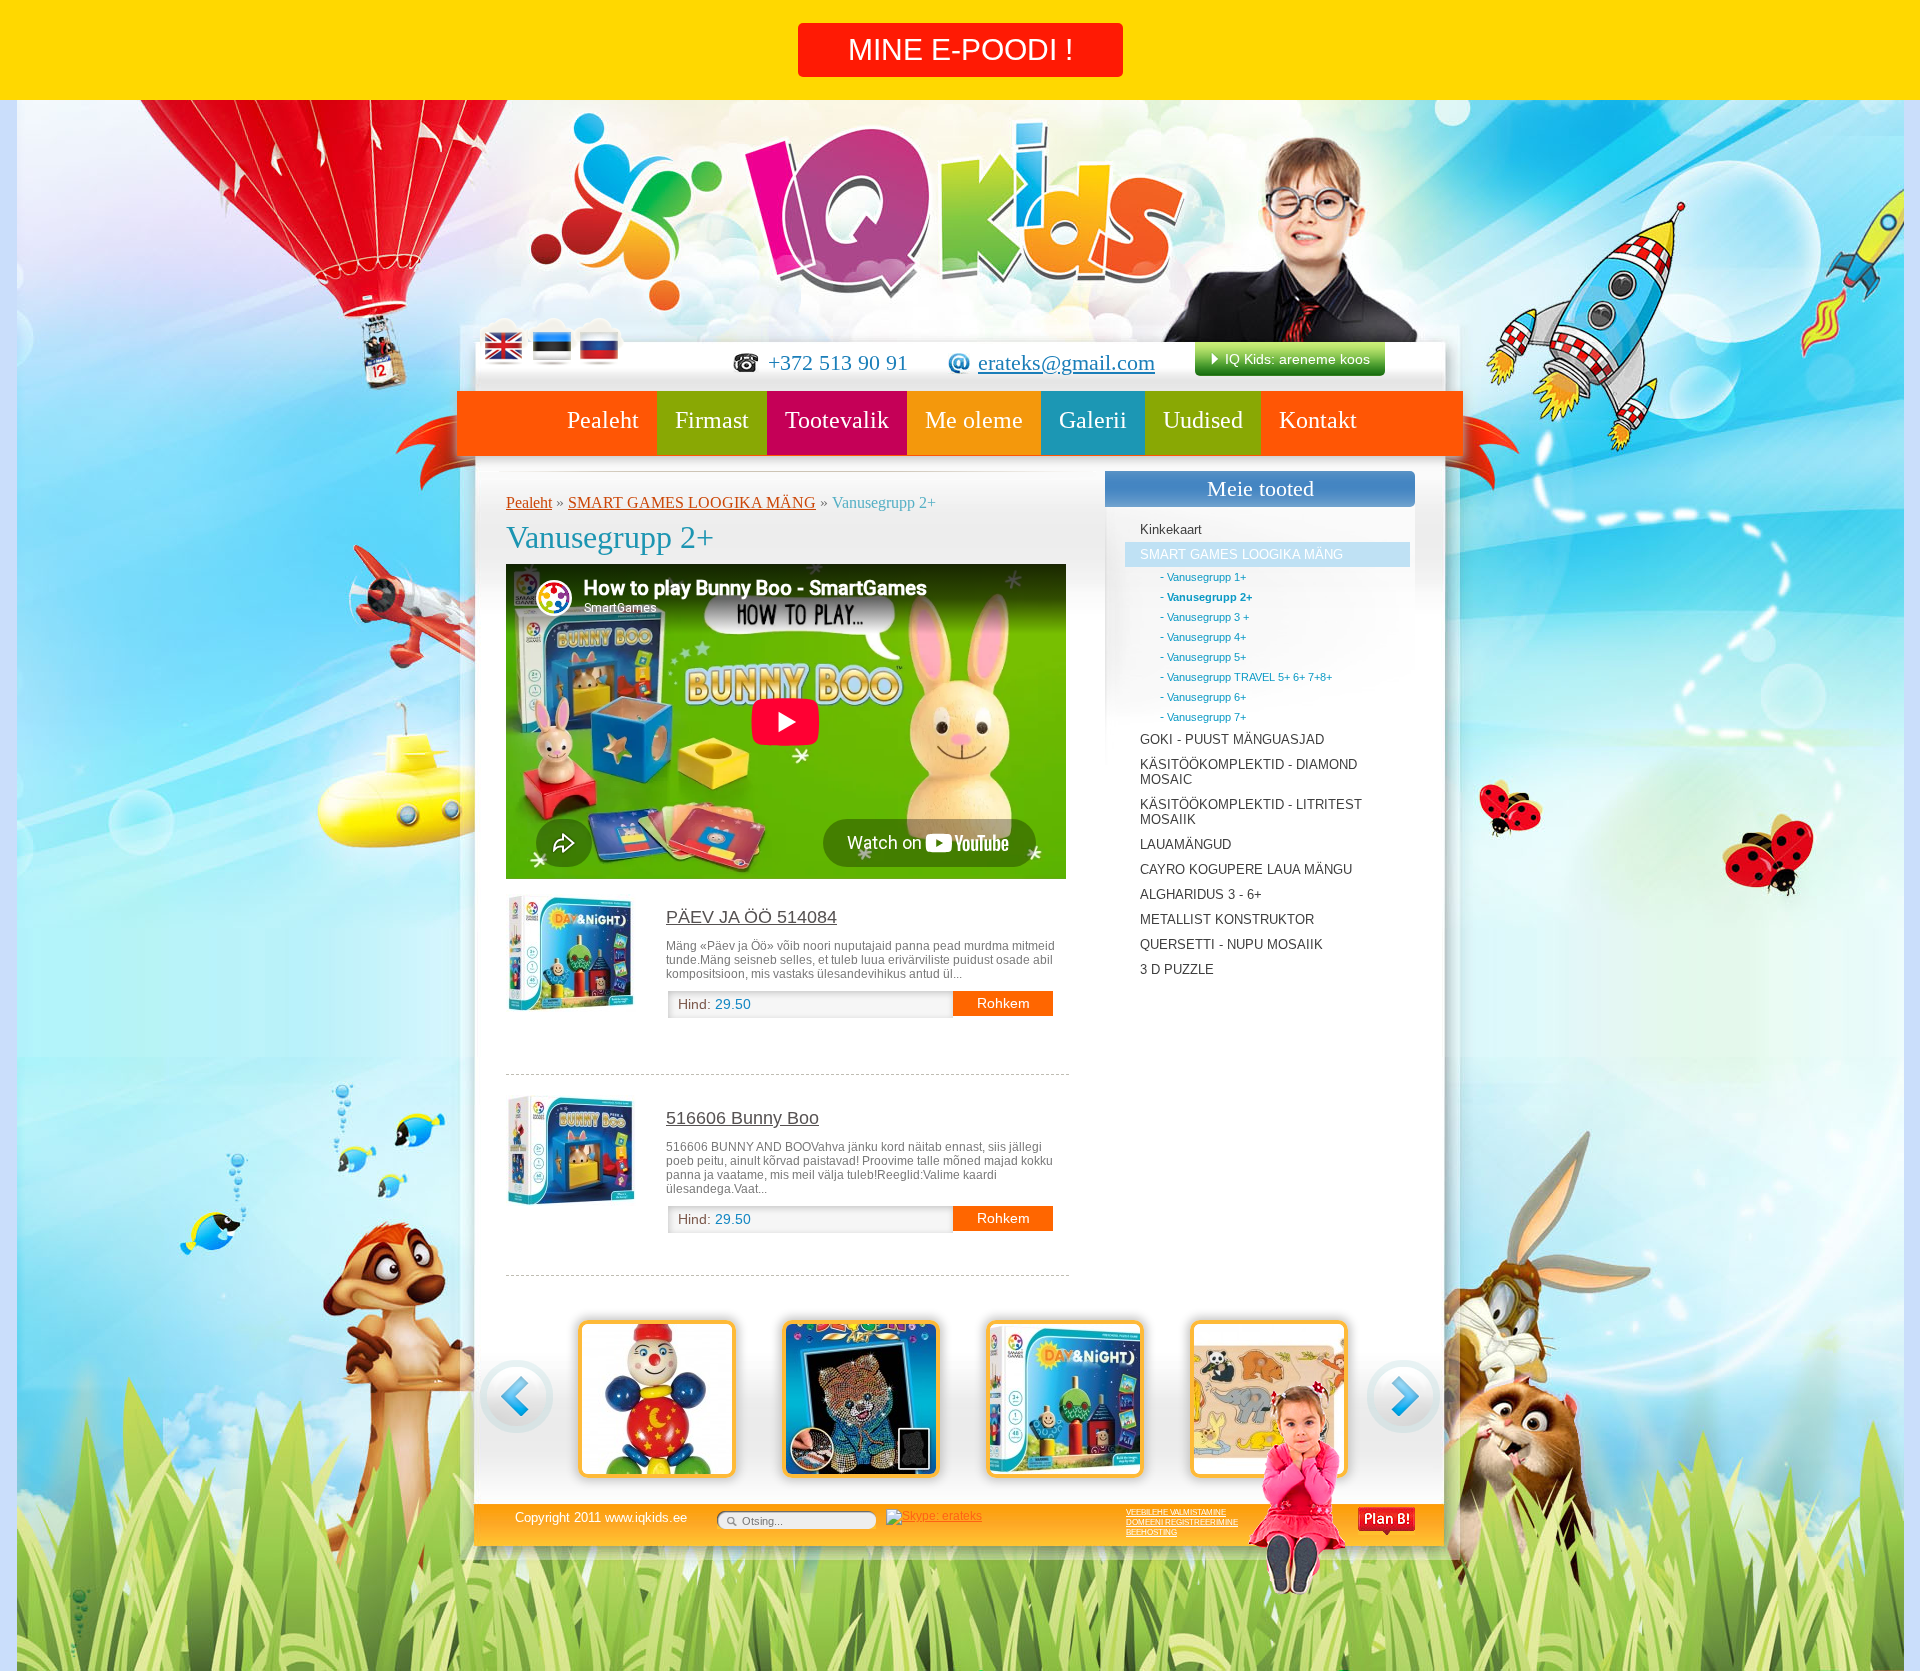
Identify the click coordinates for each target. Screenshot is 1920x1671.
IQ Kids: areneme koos (1297, 359)
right (1403, 1396)
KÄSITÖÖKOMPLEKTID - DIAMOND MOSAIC (1248, 772)
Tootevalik (837, 420)
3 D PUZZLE (1177, 969)
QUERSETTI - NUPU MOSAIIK (1231, 944)
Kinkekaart (1171, 529)
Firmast (712, 420)
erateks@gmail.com (1066, 362)
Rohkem (1003, 1003)
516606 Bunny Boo (742, 1118)
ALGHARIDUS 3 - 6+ (1201, 894)
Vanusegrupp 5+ (1206, 657)
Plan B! (1386, 1521)
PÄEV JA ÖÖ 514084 (751, 917)
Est (552, 342)
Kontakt (1318, 420)
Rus (600, 342)
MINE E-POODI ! (960, 49)
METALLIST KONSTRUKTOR (1227, 919)
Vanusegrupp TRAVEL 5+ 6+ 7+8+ (1249, 677)
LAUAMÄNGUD (1185, 844)
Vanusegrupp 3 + (1208, 617)
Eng (504, 342)
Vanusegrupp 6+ (1206, 697)
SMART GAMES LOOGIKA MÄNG (692, 502)
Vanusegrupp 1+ (1206, 577)
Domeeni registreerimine (1182, 1522)
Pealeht (603, 420)
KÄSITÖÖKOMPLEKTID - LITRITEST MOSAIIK (1251, 812)
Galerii (1093, 420)
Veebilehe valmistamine (1176, 1512)
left (516, 1396)
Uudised (1203, 420)
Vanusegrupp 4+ (1206, 637)
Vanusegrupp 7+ (1206, 717)
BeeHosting (1151, 1532)
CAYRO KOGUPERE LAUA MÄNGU (1246, 869)
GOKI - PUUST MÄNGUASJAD (1232, 739)
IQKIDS (857, 210)
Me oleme (974, 420)
